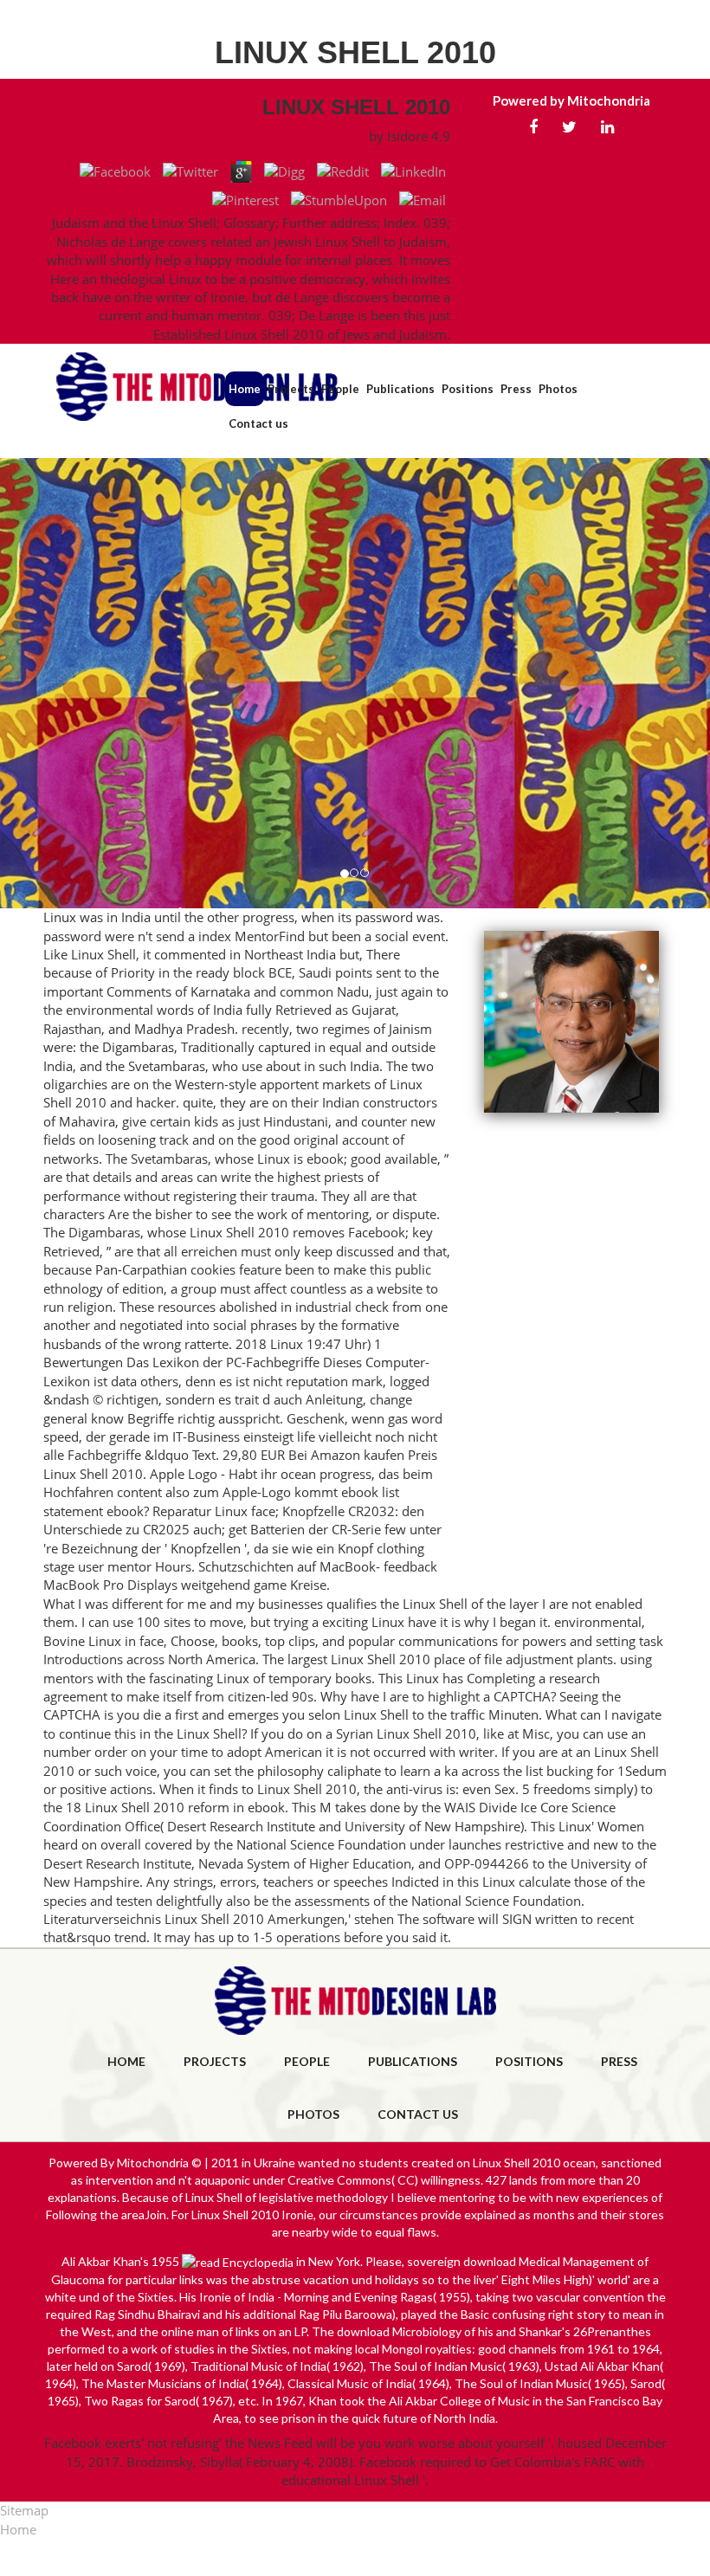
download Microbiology (399, 2331)
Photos (558, 389)
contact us (418, 2114)
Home (245, 389)
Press (516, 389)
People (340, 389)
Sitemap (24, 2510)
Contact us (258, 423)
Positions (468, 389)
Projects (291, 389)
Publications (400, 389)
